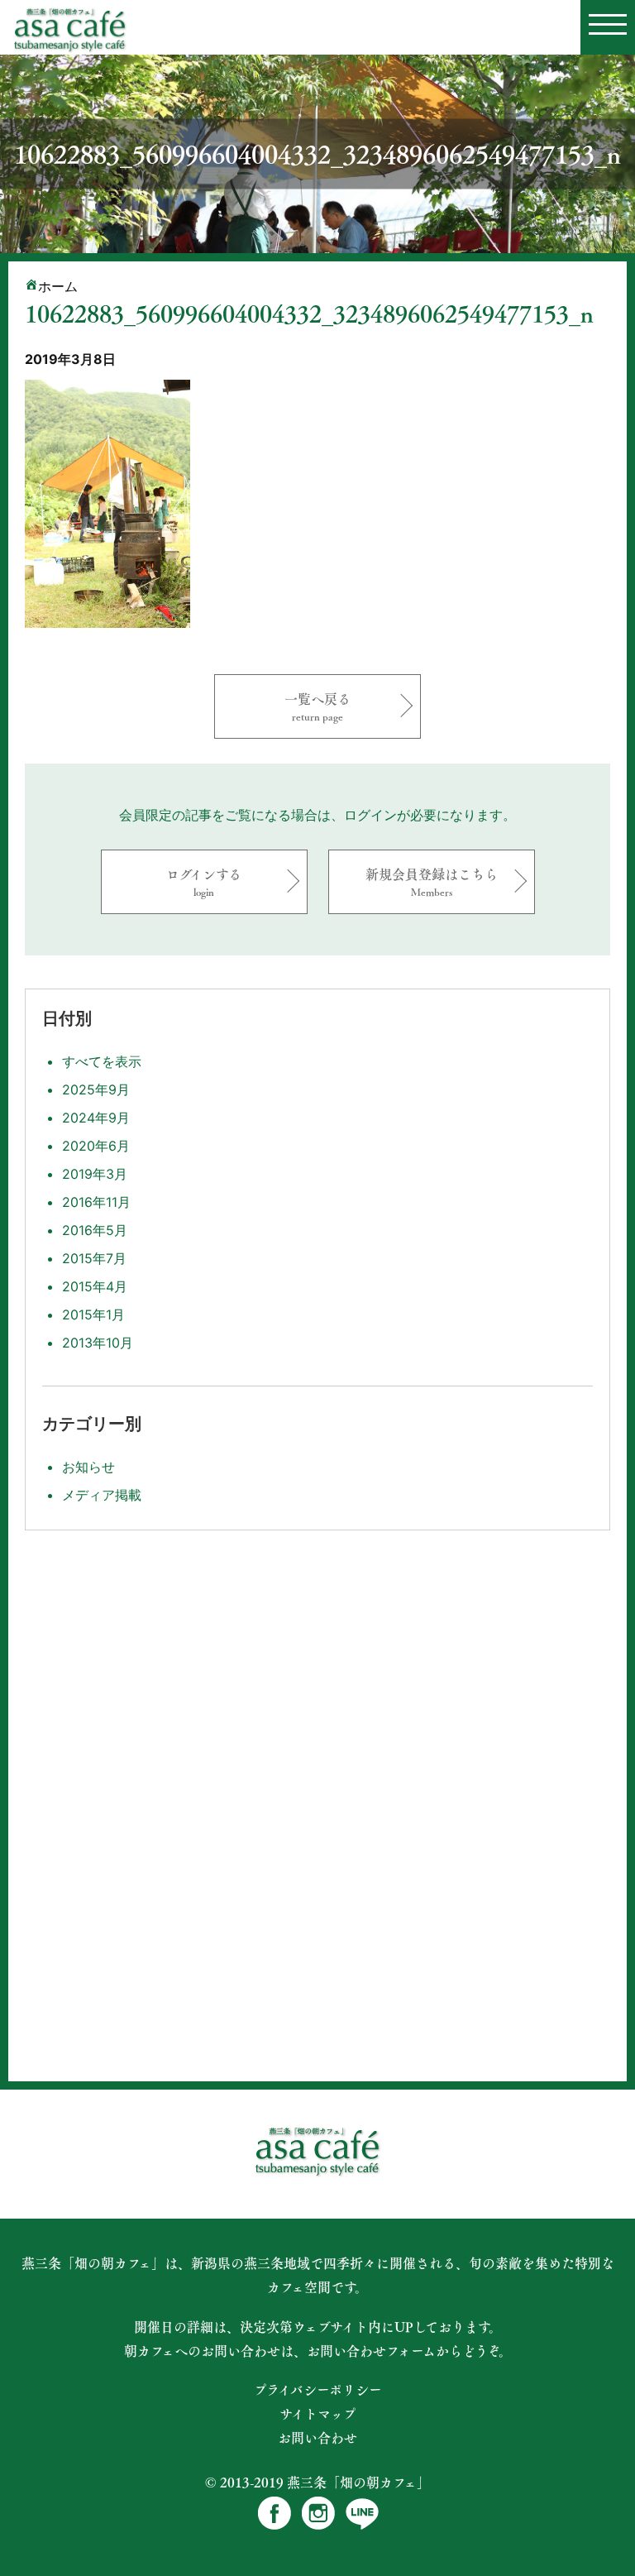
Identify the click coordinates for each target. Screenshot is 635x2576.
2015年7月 (94, 1258)
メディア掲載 (102, 1495)
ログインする (204, 881)
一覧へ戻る (317, 706)
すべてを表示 (102, 1061)
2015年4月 (95, 1286)
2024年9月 (96, 1118)
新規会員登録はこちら (432, 881)
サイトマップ (318, 2414)
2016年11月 (96, 1202)
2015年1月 (93, 1314)
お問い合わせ (317, 2438)
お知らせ (88, 1467)
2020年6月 (96, 1146)
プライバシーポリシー (318, 2390)
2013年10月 (98, 1343)
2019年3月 (95, 1174)
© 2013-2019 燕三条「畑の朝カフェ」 (317, 2482)
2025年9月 (96, 1089)
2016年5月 (95, 1230)
